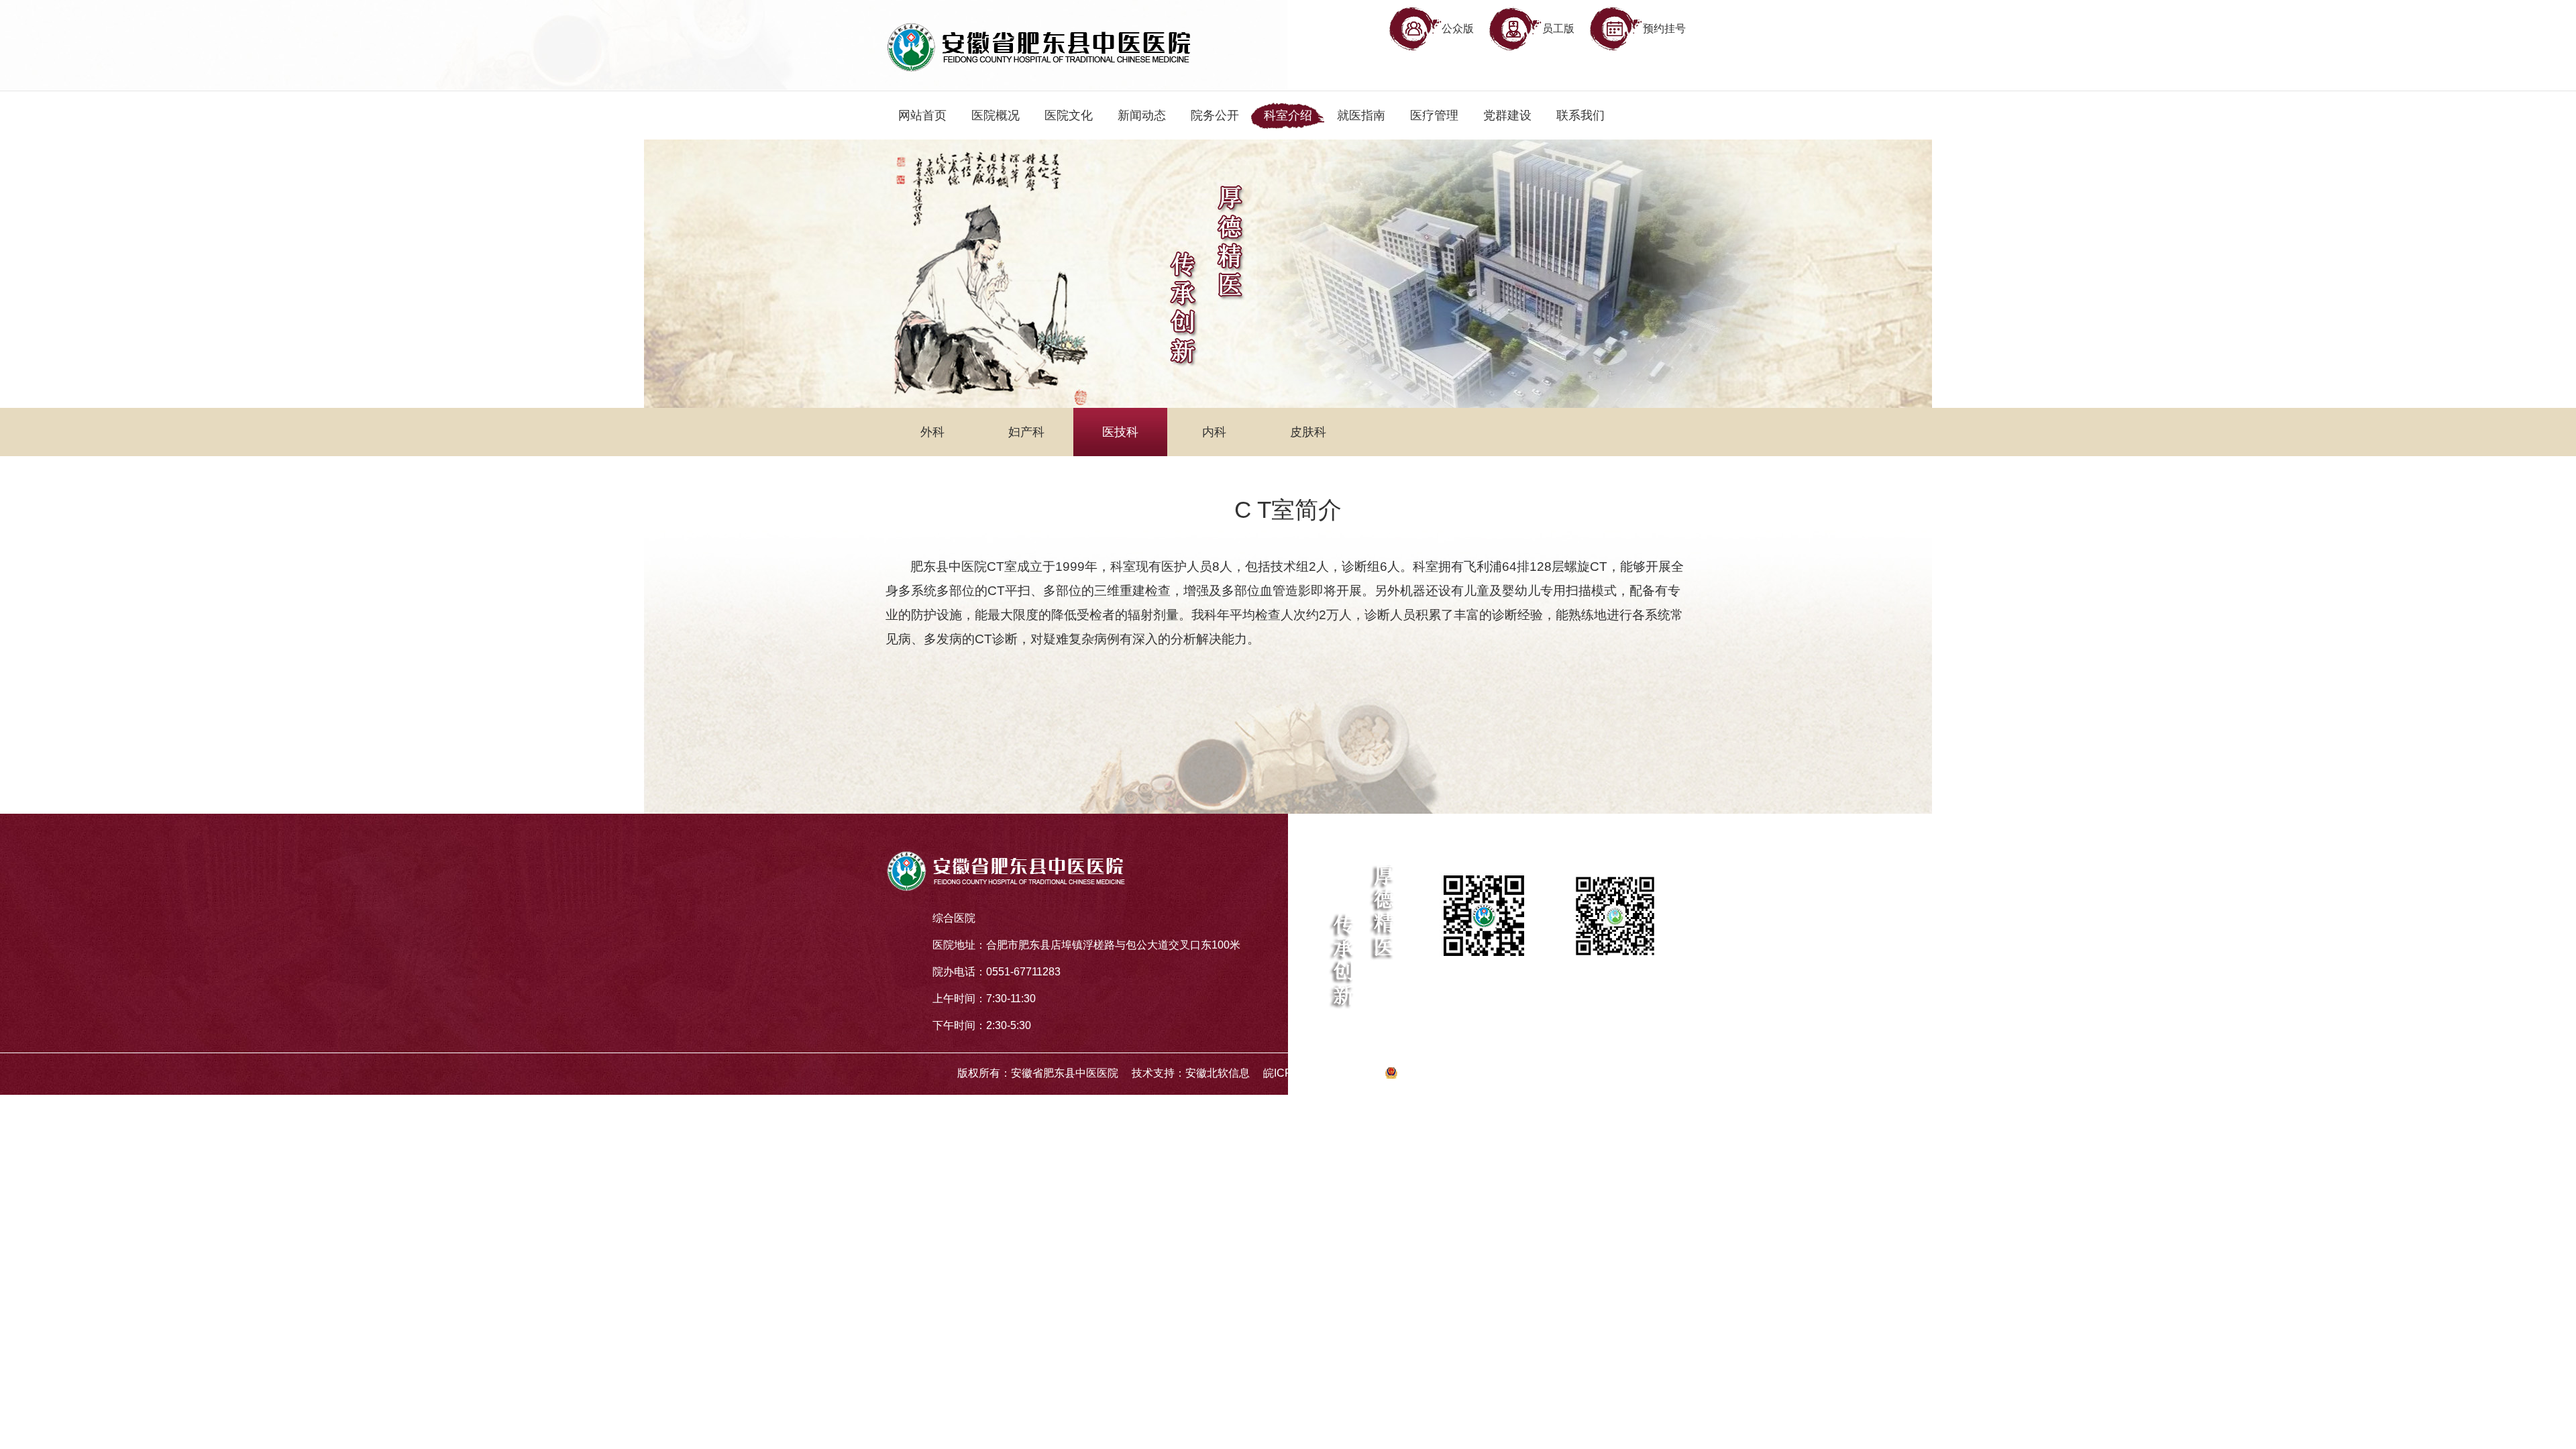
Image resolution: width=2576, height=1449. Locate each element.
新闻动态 (1142, 115)
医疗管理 (1434, 115)
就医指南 (1361, 115)
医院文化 (1069, 115)
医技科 (1120, 432)
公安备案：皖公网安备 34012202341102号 (1503, 1073)
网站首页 (922, 115)
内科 (1214, 432)
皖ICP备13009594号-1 (1317, 1073)
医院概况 (996, 115)
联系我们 (1580, 115)
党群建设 (1507, 115)
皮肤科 (1308, 432)
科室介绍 (1288, 115)
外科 (932, 432)
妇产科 (1026, 432)
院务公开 (1215, 115)
